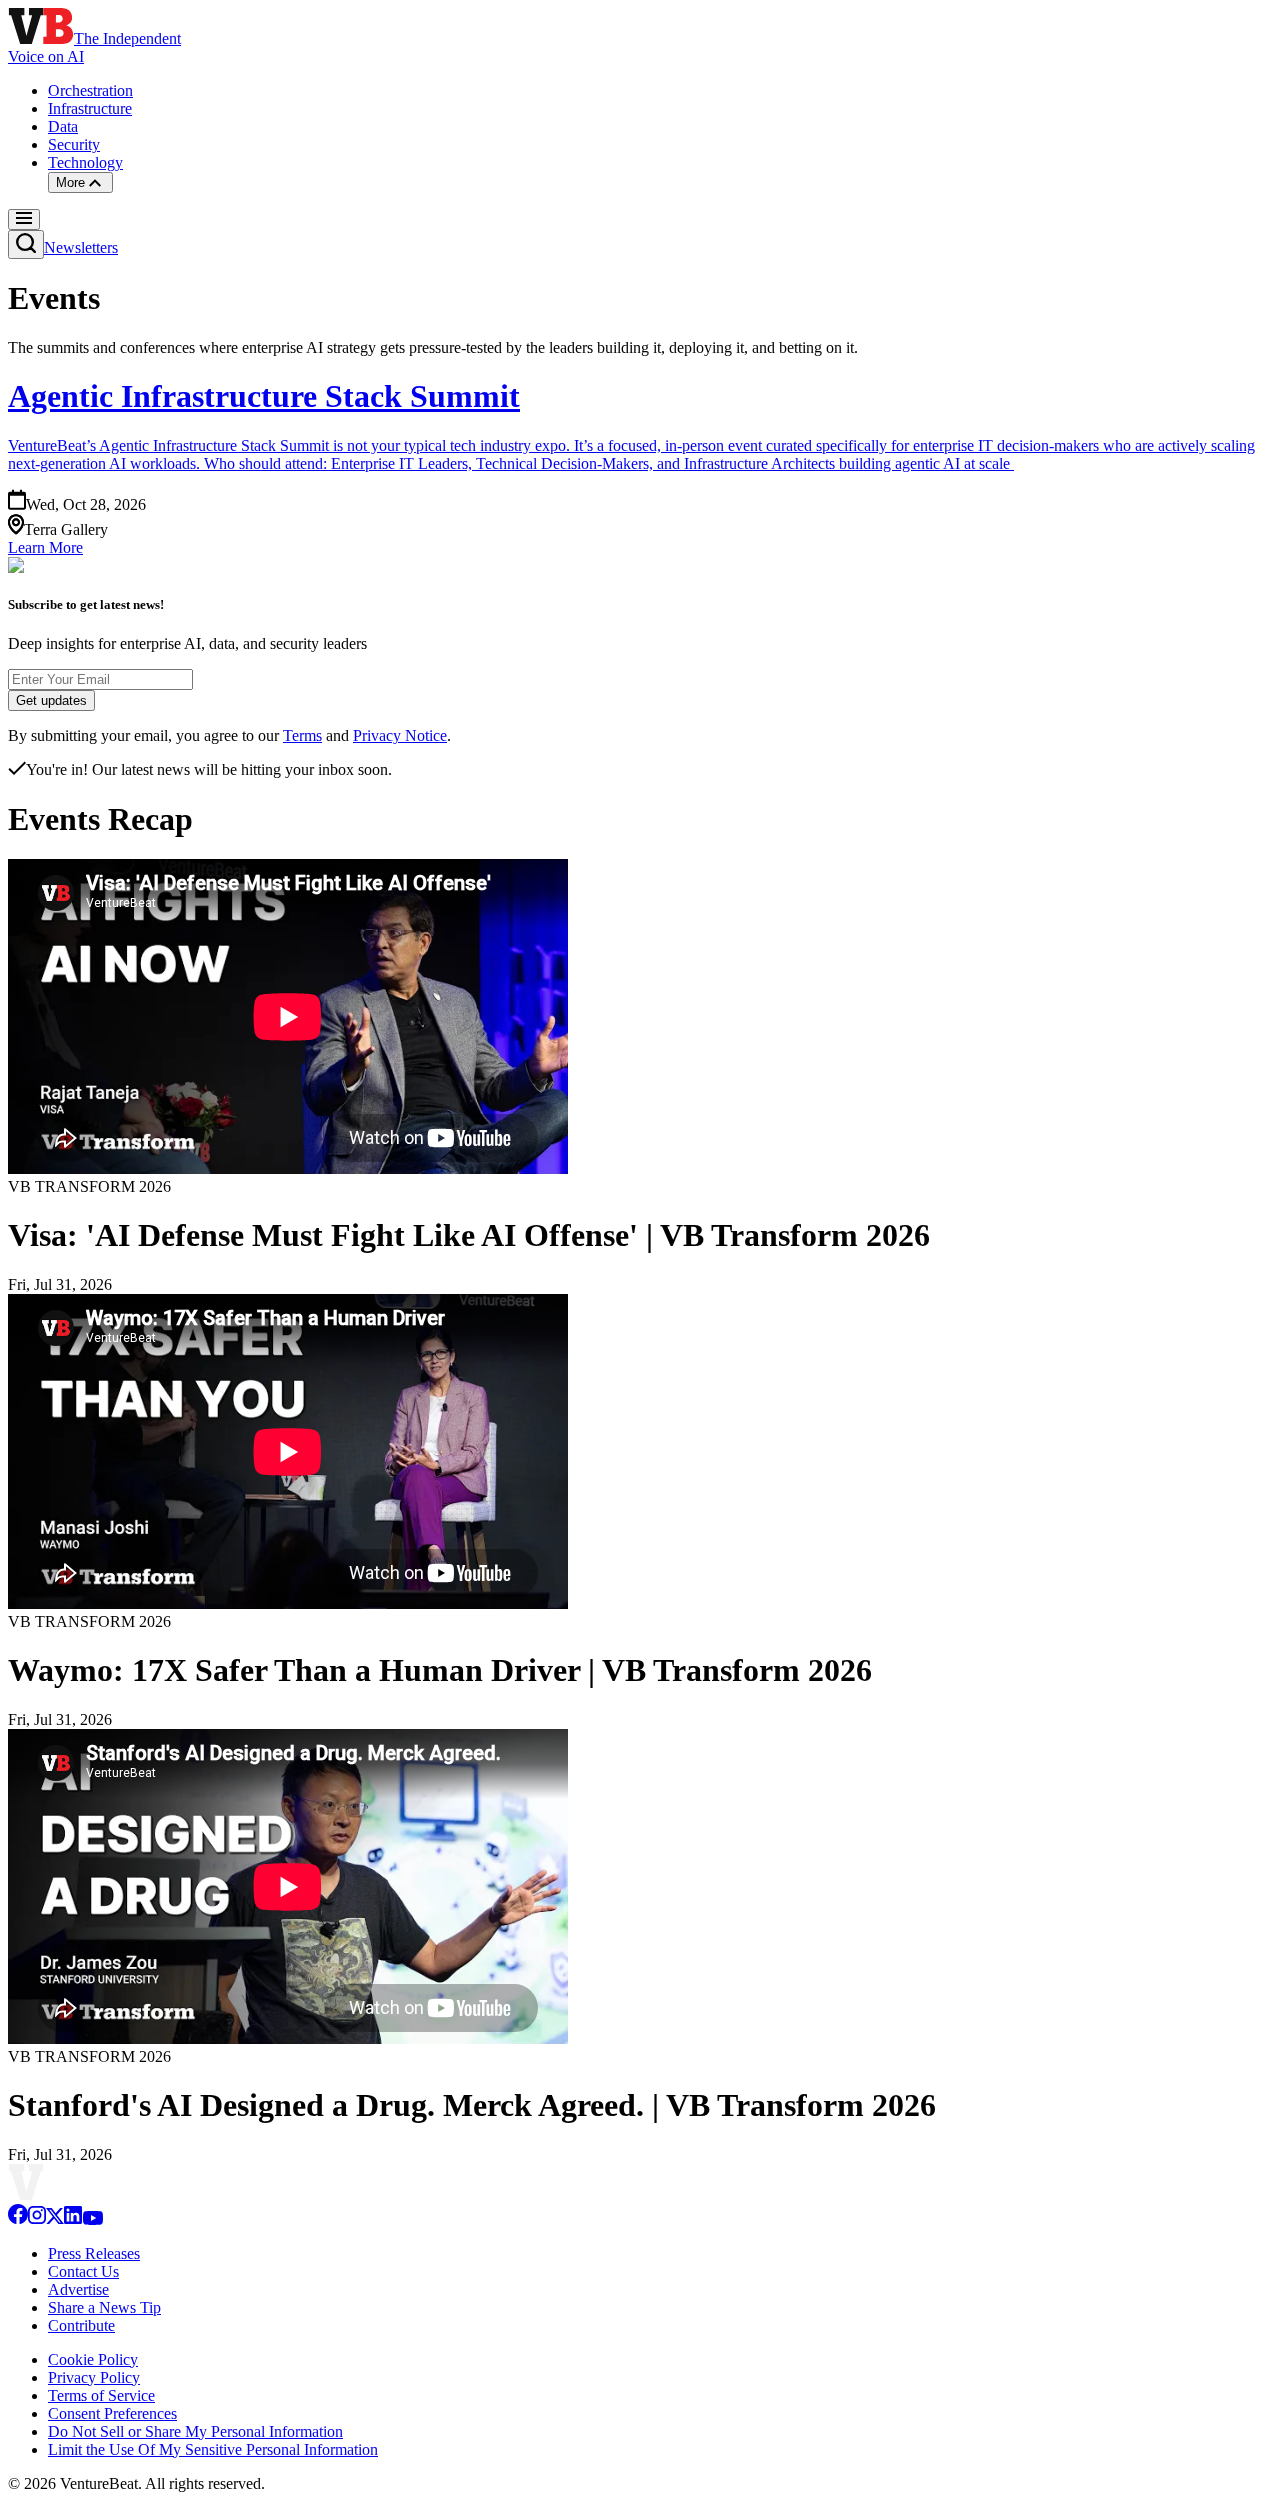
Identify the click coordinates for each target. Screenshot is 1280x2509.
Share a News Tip (104, 2307)
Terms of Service (101, 2395)
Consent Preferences (112, 2413)
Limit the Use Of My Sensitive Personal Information (213, 2449)
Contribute (81, 2325)
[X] (55, 2219)
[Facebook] (18, 2219)
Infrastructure (90, 108)
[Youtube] (92, 2219)
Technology (85, 162)
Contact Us (83, 2271)
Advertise (78, 2289)
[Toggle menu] (24, 219)
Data (63, 126)
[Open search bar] (26, 244)
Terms (302, 735)
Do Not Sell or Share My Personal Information (195, 2431)
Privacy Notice (400, 735)
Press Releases (94, 2253)
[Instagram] (37, 2219)
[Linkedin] (73, 2219)
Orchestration (90, 90)
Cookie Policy (93, 2359)
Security (74, 144)
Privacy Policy (94, 2377)
